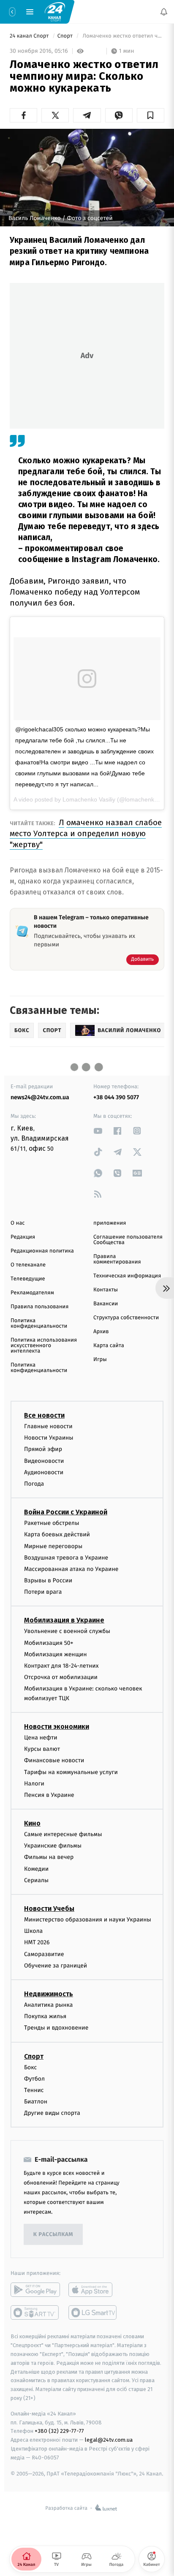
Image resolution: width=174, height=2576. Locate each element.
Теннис (34, 2090)
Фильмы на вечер (49, 1857)
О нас (18, 1223)
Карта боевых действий (57, 1534)
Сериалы (36, 1880)
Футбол (34, 2078)
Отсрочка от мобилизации (61, 1677)
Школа (33, 1931)
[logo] (55, 11)
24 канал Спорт (30, 36)
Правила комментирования (117, 1259)
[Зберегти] (151, 115)
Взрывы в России (48, 1580)
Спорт (66, 36)
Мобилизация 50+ (49, 1643)
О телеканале (28, 1265)
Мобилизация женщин (56, 1654)
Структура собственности (126, 1318)
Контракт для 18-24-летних (61, 1666)
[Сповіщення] (164, 12)
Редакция (23, 1237)
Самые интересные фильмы (63, 1834)
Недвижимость (49, 1994)
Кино (32, 1823)
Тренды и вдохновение (56, 2028)
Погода (34, 1484)
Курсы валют (42, 1749)
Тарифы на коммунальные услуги (71, 1772)
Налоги (34, 1783)
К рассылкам (53, 2235)
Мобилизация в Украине (64, 1620)
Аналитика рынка (49, 2005)
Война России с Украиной (66, 1512)
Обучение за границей (56, 1965)
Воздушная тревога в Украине (66, 1557)
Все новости (44, 1415)
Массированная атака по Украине (71, 1569)
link (98, 1131)
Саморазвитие (44, 1954)
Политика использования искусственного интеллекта (44, 1346)
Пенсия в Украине (49, 1795)
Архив (101, 1332)
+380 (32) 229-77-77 (59, 2431)
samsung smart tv (93, 2312)
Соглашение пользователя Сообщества (128, 1240)
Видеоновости (44, 1461)
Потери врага (43, 1592)
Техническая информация (127, 1276)
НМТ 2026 (37, 1942)
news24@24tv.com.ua (40, 1097)
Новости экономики (57, 1727)
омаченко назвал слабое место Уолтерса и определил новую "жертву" (86, 833)
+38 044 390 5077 (116, 1097)
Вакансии (106, 1304)
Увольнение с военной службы (67, 1631)
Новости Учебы (49, 1909)
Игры (100, 1360)
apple (93, 2290)
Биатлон (36, 2102)
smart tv (35, 2312)
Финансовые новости (54, 1760)
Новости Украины (49, 1438)
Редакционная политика (42, 1251)
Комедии (36, 1868)
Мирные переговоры (53, 1546)
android (35, 2290)
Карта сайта (109, 1346)
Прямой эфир (43, 1449)
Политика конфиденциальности (39, 1323)
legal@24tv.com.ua (109, 2440)
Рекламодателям (32, 1293)
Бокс (30, 2067)
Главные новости (48, 1426)
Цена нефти (41, 1738)
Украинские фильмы (53, 1846)
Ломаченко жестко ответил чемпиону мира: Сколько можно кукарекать (123, 36)
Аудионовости (44, 1472)
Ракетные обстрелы (52, 1523)
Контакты (106, 1290)
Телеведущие (28, 1279)
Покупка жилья (45, 2016)
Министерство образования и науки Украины (88, 1920)
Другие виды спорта (52, 2113)
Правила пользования (39, 1307)
